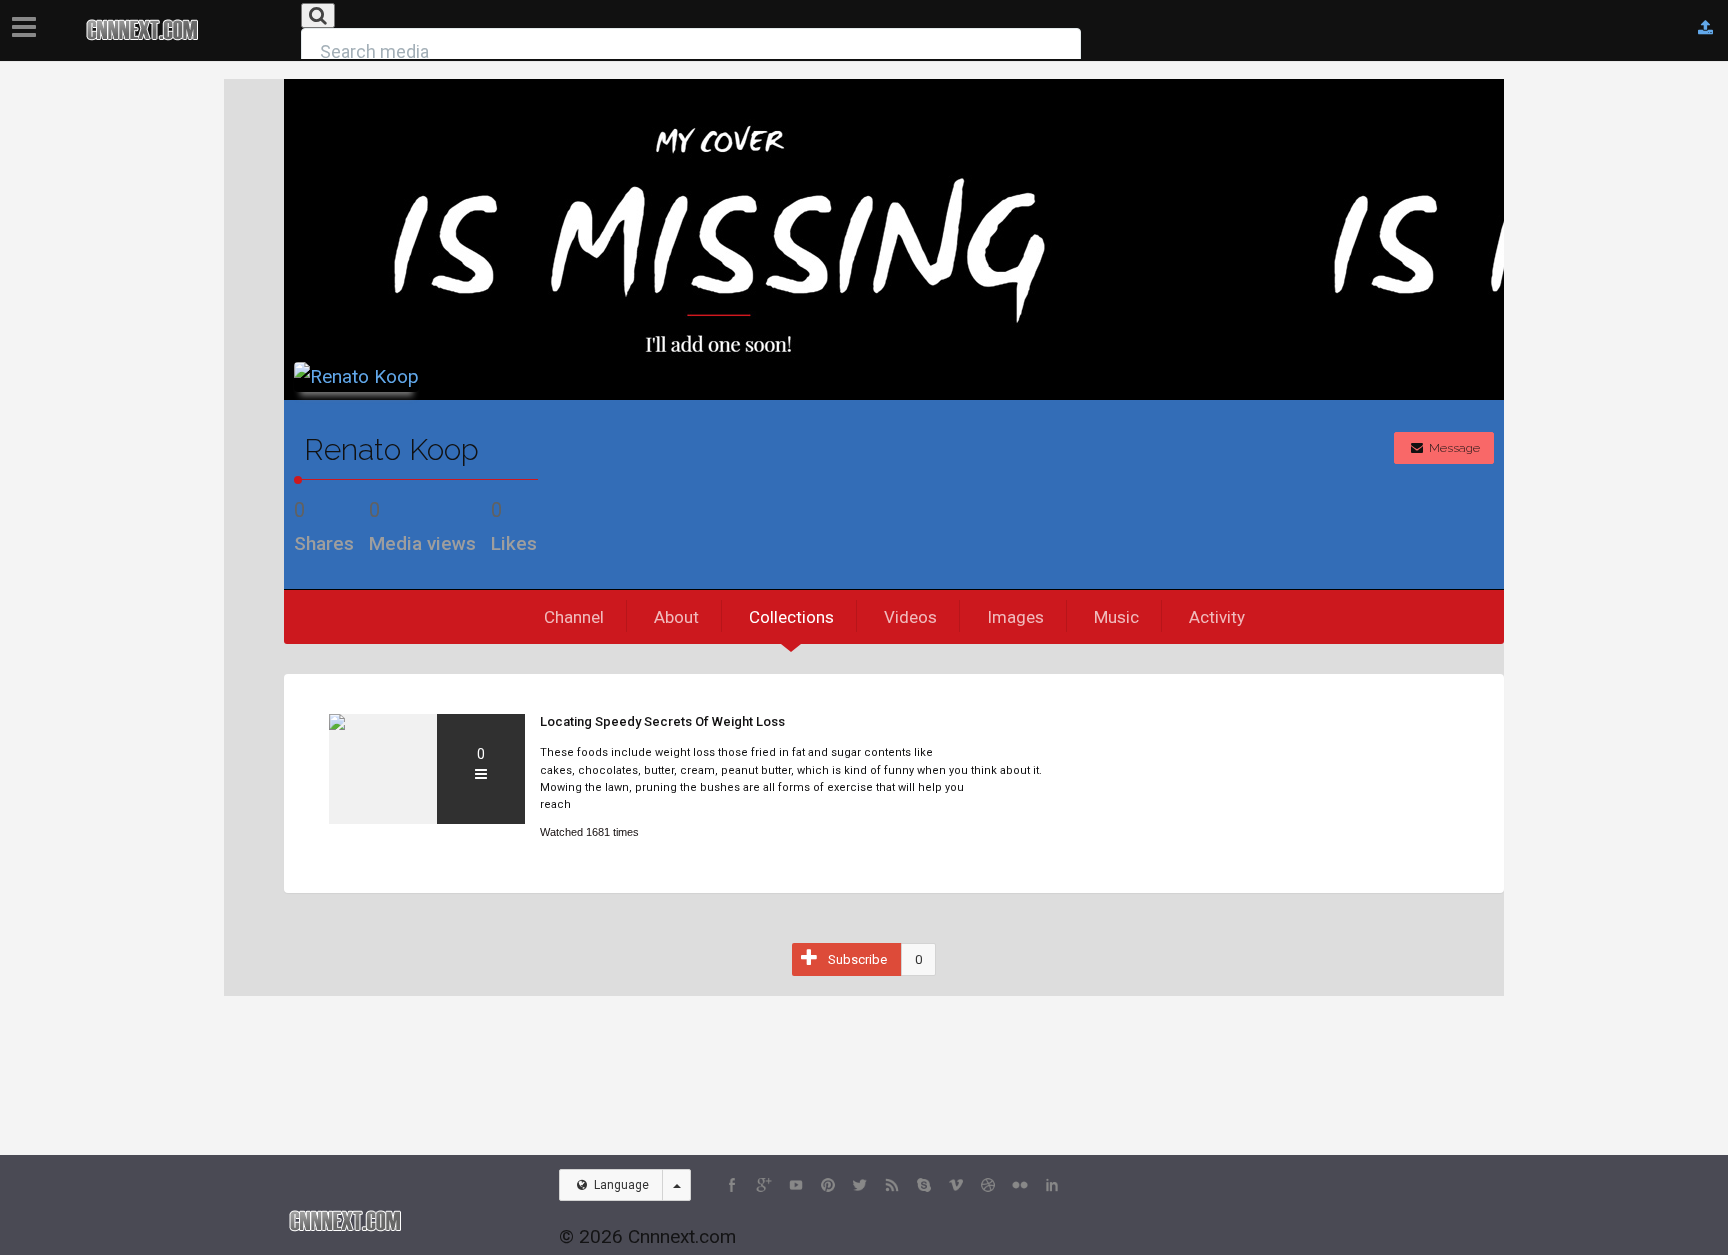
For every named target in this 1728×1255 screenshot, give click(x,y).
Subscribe (857, 959)
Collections (791, 617)
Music (1116, 617)
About (676, 617)
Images (1015, 617)
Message (1453, 448)
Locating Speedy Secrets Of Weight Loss (662, 721)
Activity (1217, 617)
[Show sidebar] (28, 21)
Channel (574, 617)
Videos (910, 617)
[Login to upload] (1705, 28)
